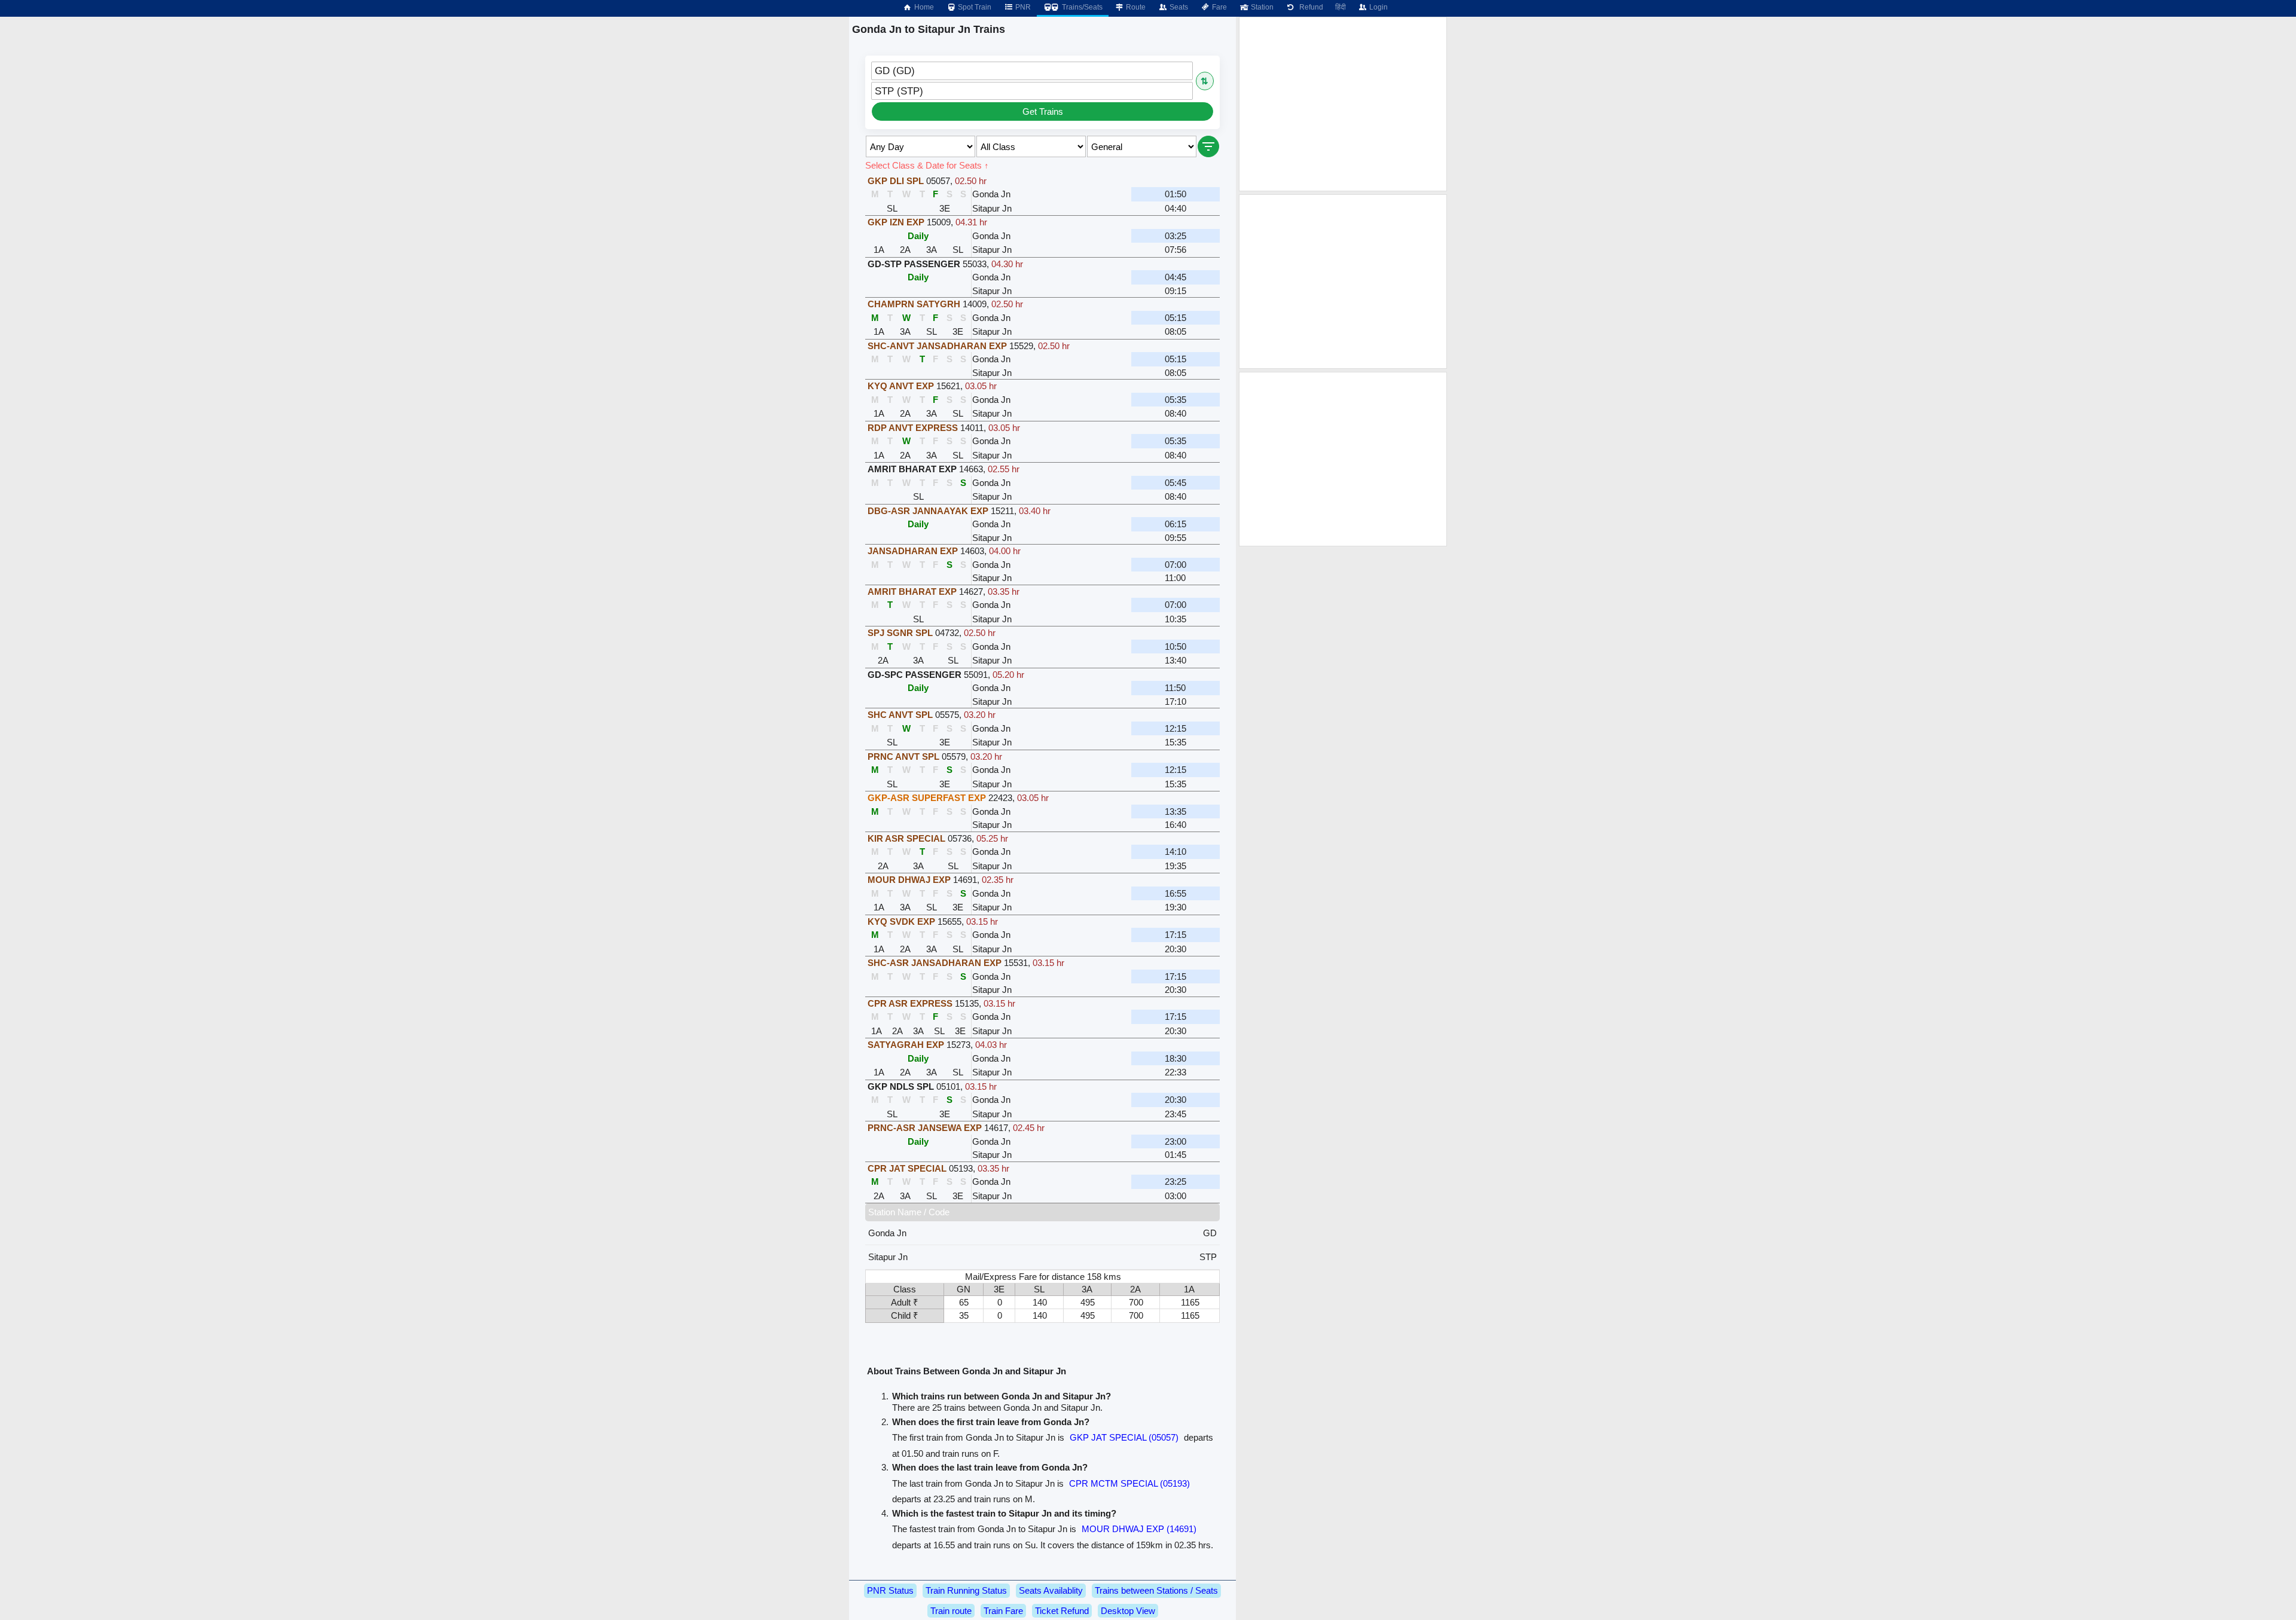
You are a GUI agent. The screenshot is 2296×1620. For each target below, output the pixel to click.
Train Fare (1003, 1611)
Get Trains (1043, 111)
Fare (1219, 7)
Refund (1309, 7)
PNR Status (890, 1590)
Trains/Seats (1081, 7)
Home (923, 7)
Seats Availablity (1051, 1590)
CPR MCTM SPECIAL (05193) (1129, 1483)
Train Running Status (966, 1590)
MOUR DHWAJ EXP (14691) (1139, 1529)
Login (1378, 7)
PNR (1022, 7)
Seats (1178, 7)
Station (1261, 7)
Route (1135, 7)
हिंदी (1341, 7)
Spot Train (974, 7)
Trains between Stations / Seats (1156, 1590)
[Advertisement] (1343, 104)
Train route (951, 1611)
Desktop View (1128, 1611)
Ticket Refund (1062, 1611)
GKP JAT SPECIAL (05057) (1124, 1437)
